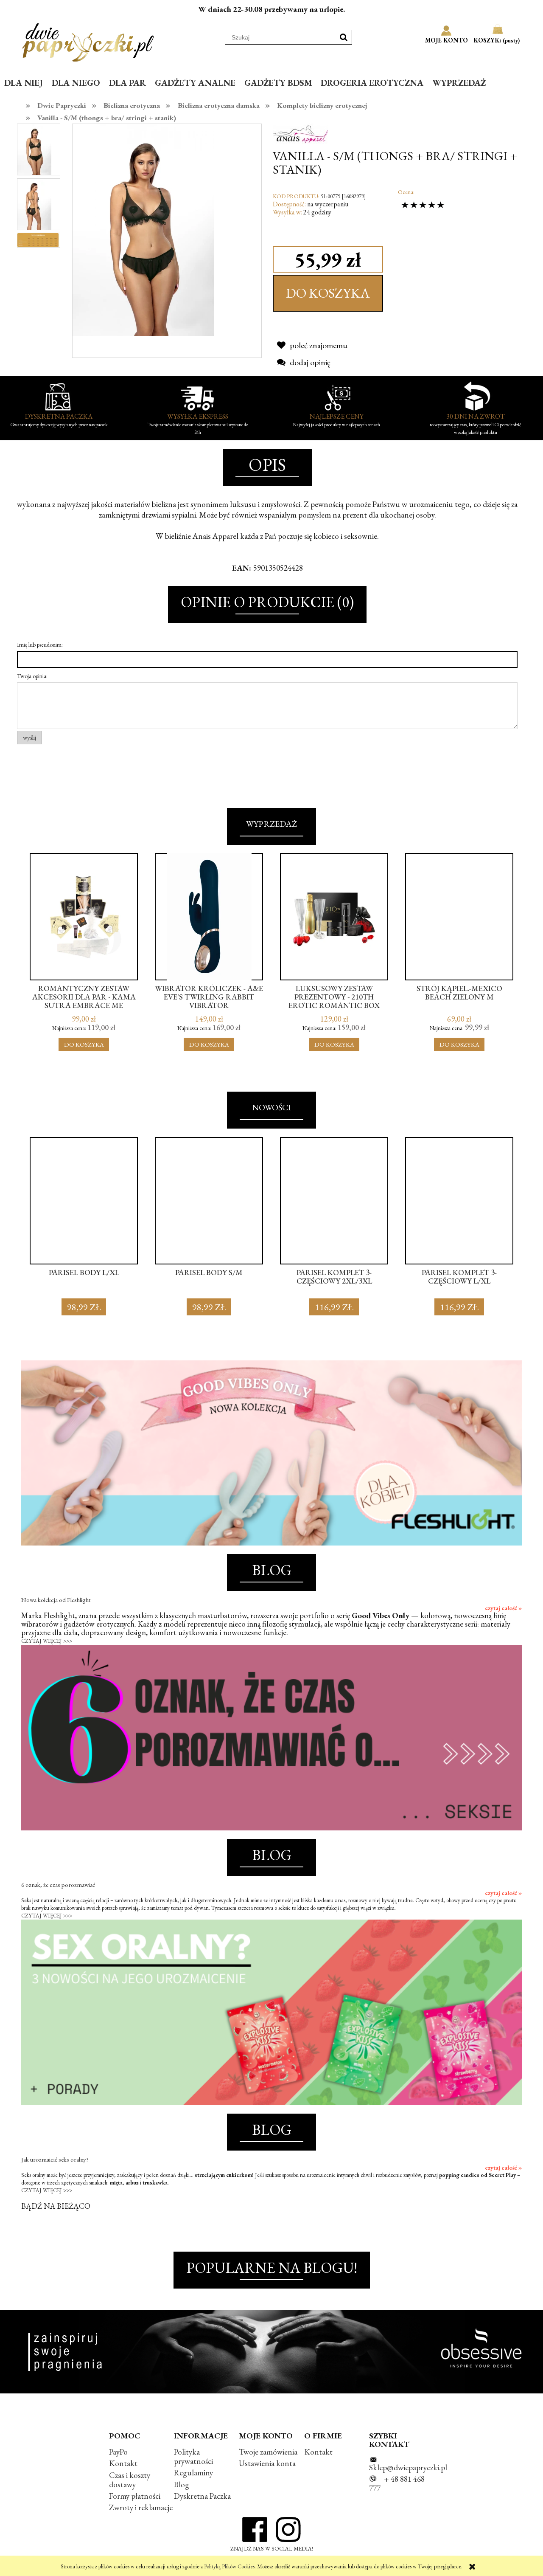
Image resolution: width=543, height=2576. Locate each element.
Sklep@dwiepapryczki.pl (408, 2468)
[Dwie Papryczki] (88, 41)
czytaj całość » (503, 1608)
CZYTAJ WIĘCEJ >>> (47, 1641)
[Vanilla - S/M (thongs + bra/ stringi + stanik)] (34, 149)
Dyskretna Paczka (202, 2496)
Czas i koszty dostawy (130, 2480)
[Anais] (300, 133)
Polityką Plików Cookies (229, 2566)
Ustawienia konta (267, 2463)
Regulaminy (193, 2473)
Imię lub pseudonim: (40, 645)
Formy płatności (135, 2496)
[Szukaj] (344, 37)
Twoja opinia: (32, 676)
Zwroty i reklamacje (141, 2507)
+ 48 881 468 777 (397, 2484)
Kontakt (123, 2463)
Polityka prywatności (193, 2456)
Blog (182, 2485)
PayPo (118, 2452)
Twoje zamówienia (268, 2452)
